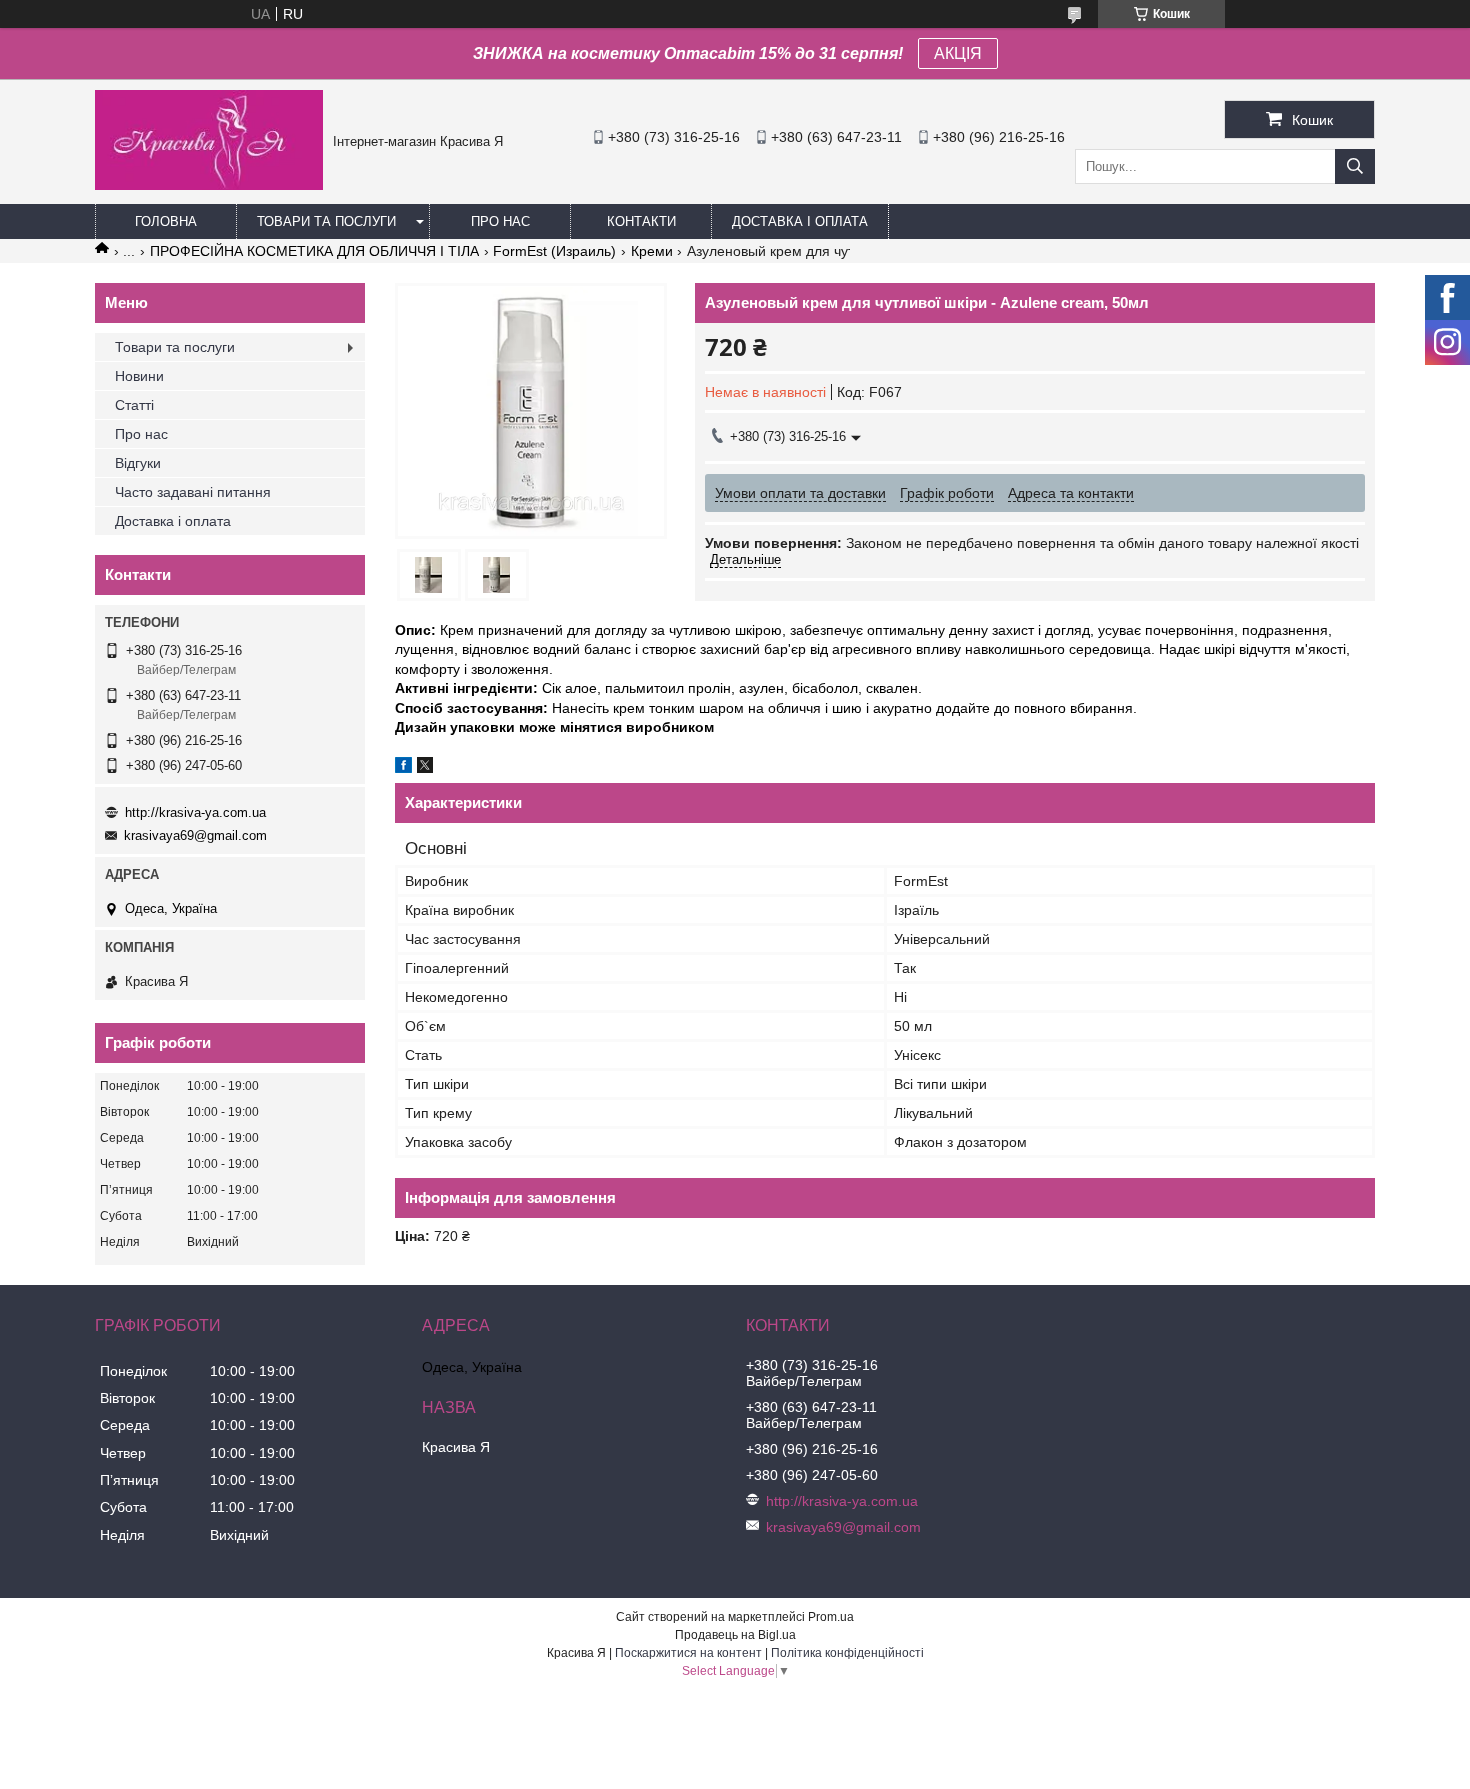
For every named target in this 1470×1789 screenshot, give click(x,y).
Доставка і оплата (800, 221)
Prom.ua (831, 1617)
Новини (139, 376)
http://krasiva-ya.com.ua (195, 812)
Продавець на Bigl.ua (735, 1635)
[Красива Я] (209, 185)
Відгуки (138, 463)
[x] (425, 768)
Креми (652, 251)
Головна (166, 221)
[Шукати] (1355, 166)
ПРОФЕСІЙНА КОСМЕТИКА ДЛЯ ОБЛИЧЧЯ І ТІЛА (314, 251)
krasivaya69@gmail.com (195, 835)
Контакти (641, 221)
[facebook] (403, 768)
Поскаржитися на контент (688, 1653)
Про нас (500, 221)
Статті (134, 405)
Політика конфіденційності (847, 1653)
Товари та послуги (326, 221)
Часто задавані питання (193, 492)
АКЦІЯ (958, 53)
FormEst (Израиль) (554, 251)
